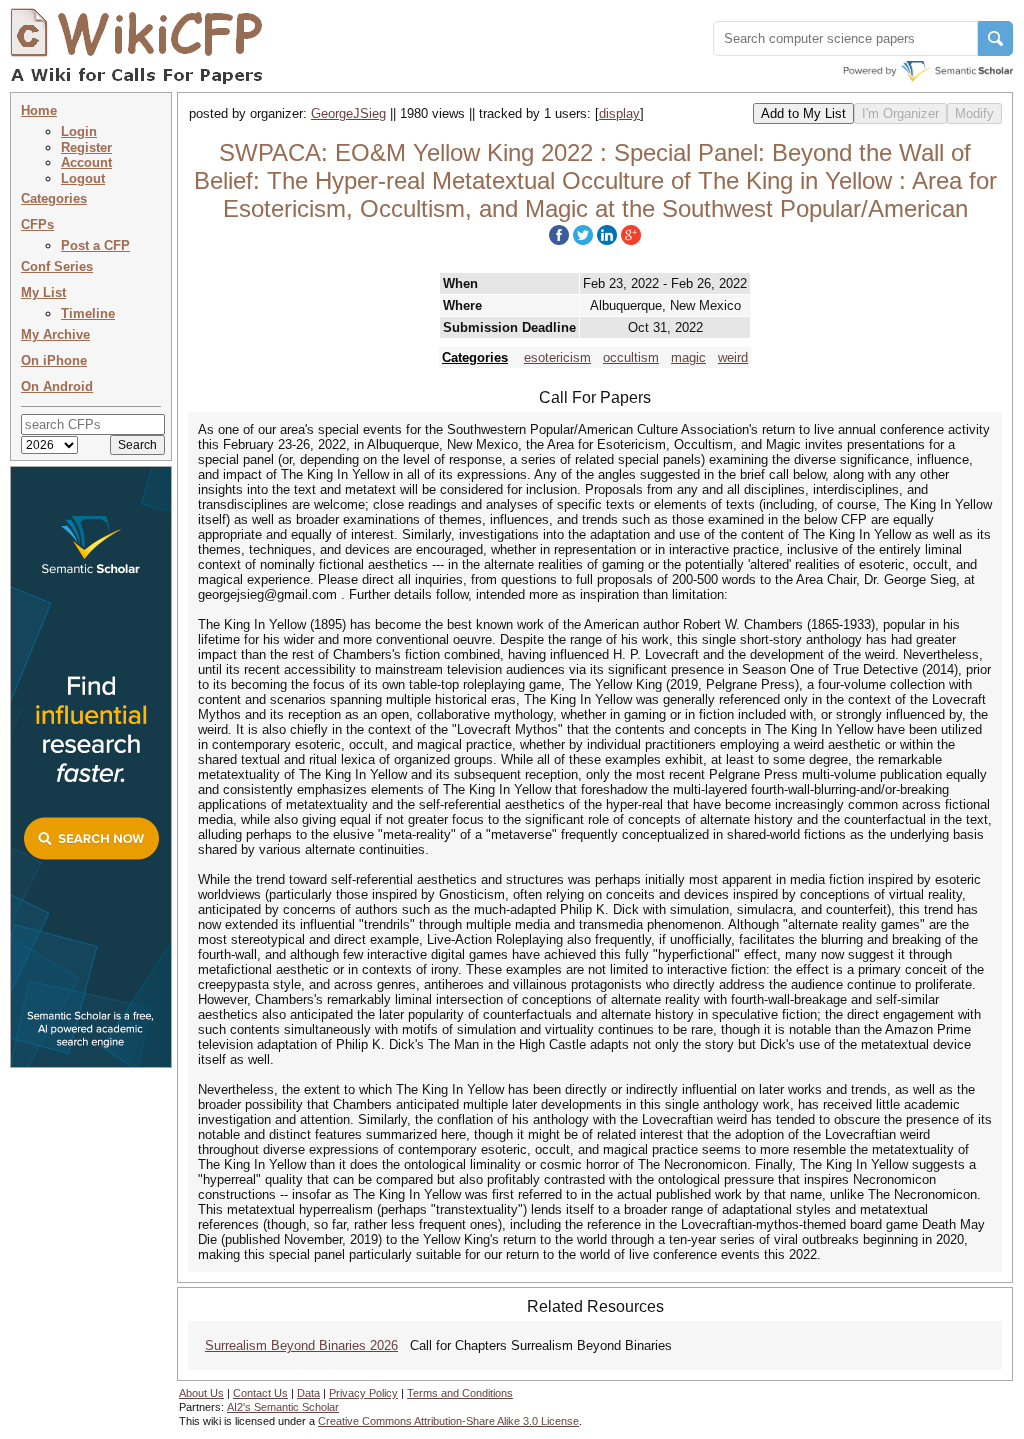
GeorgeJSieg (348, 113)
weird (733, 357)
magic (688, 357)
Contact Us (260, 1393)
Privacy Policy (363, 1393)
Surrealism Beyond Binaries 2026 (301, 1345)
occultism (631, 357)
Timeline (88, 313)
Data (308, 1393)
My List (43, 292)
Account (86, 162)
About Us (201, 1393)
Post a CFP (95, 245)
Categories (54, 198)
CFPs (37, 224)
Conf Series (57, 266)
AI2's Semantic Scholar (283, 1407)
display (619, 113)
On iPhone (54, 360)
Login (79, 131)
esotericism (557, 357)
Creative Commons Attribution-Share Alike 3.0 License (448, 1421)
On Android (57, 386)
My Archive (55, 334)
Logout (83, 178)
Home (39, 110)
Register (86, 147)
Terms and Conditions (460, 1393)
